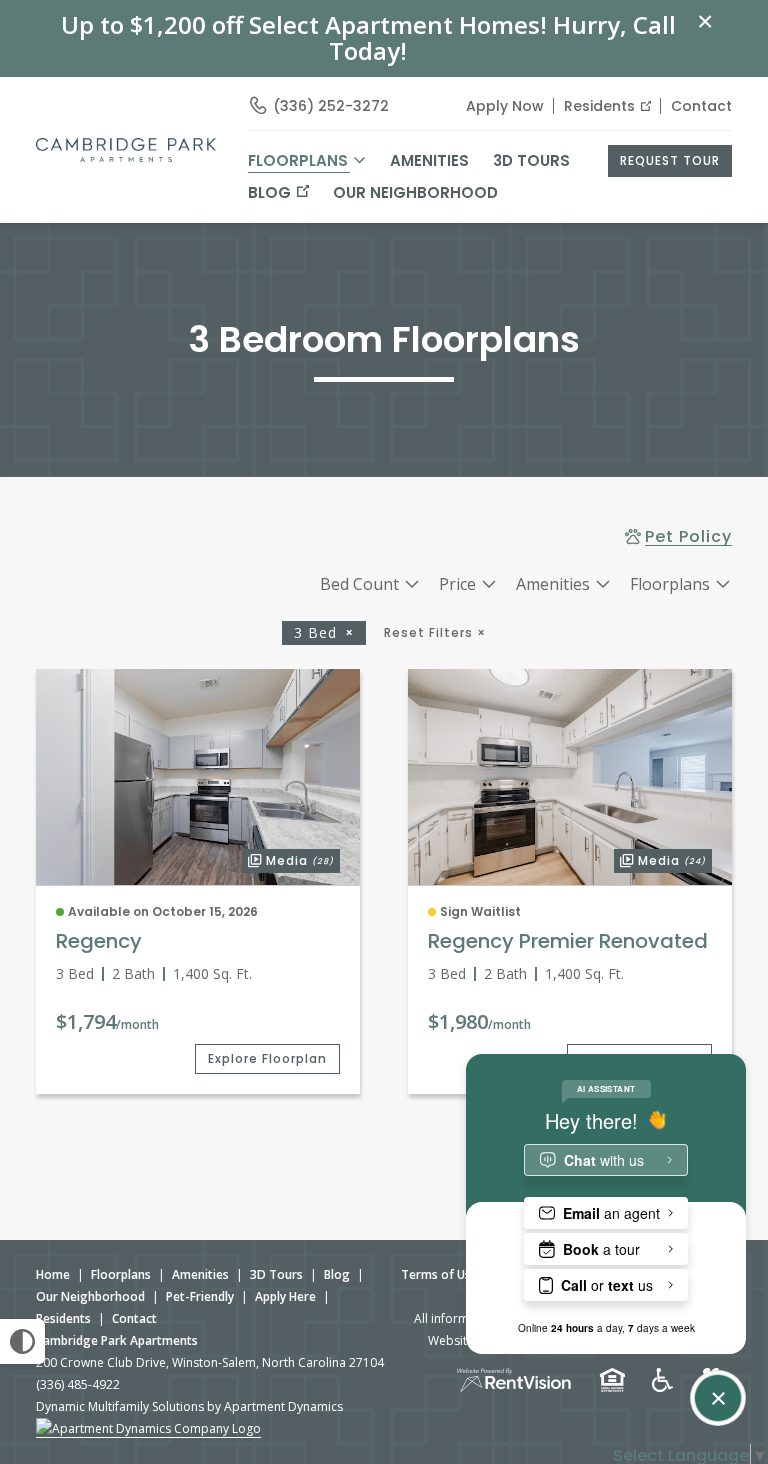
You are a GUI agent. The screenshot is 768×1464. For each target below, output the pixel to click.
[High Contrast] (22, 1341)
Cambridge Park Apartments (117, 1340)
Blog (269, 192)
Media (288, 859)
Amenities (200, 1274)
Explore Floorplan (267, 1058)
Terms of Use (439, 1274)
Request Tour (670, 160)
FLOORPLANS (298, 160)
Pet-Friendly (200, 1296)
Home (53, 1274)
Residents (599, 106)
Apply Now (505, 106)
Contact (701, 106)
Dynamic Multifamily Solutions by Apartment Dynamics (189, 1406)
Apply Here (285, 1296)
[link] (198, 777)
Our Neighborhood (415, 192)
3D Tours (531, 160)
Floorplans (121, 1274)
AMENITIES (429, 160)
